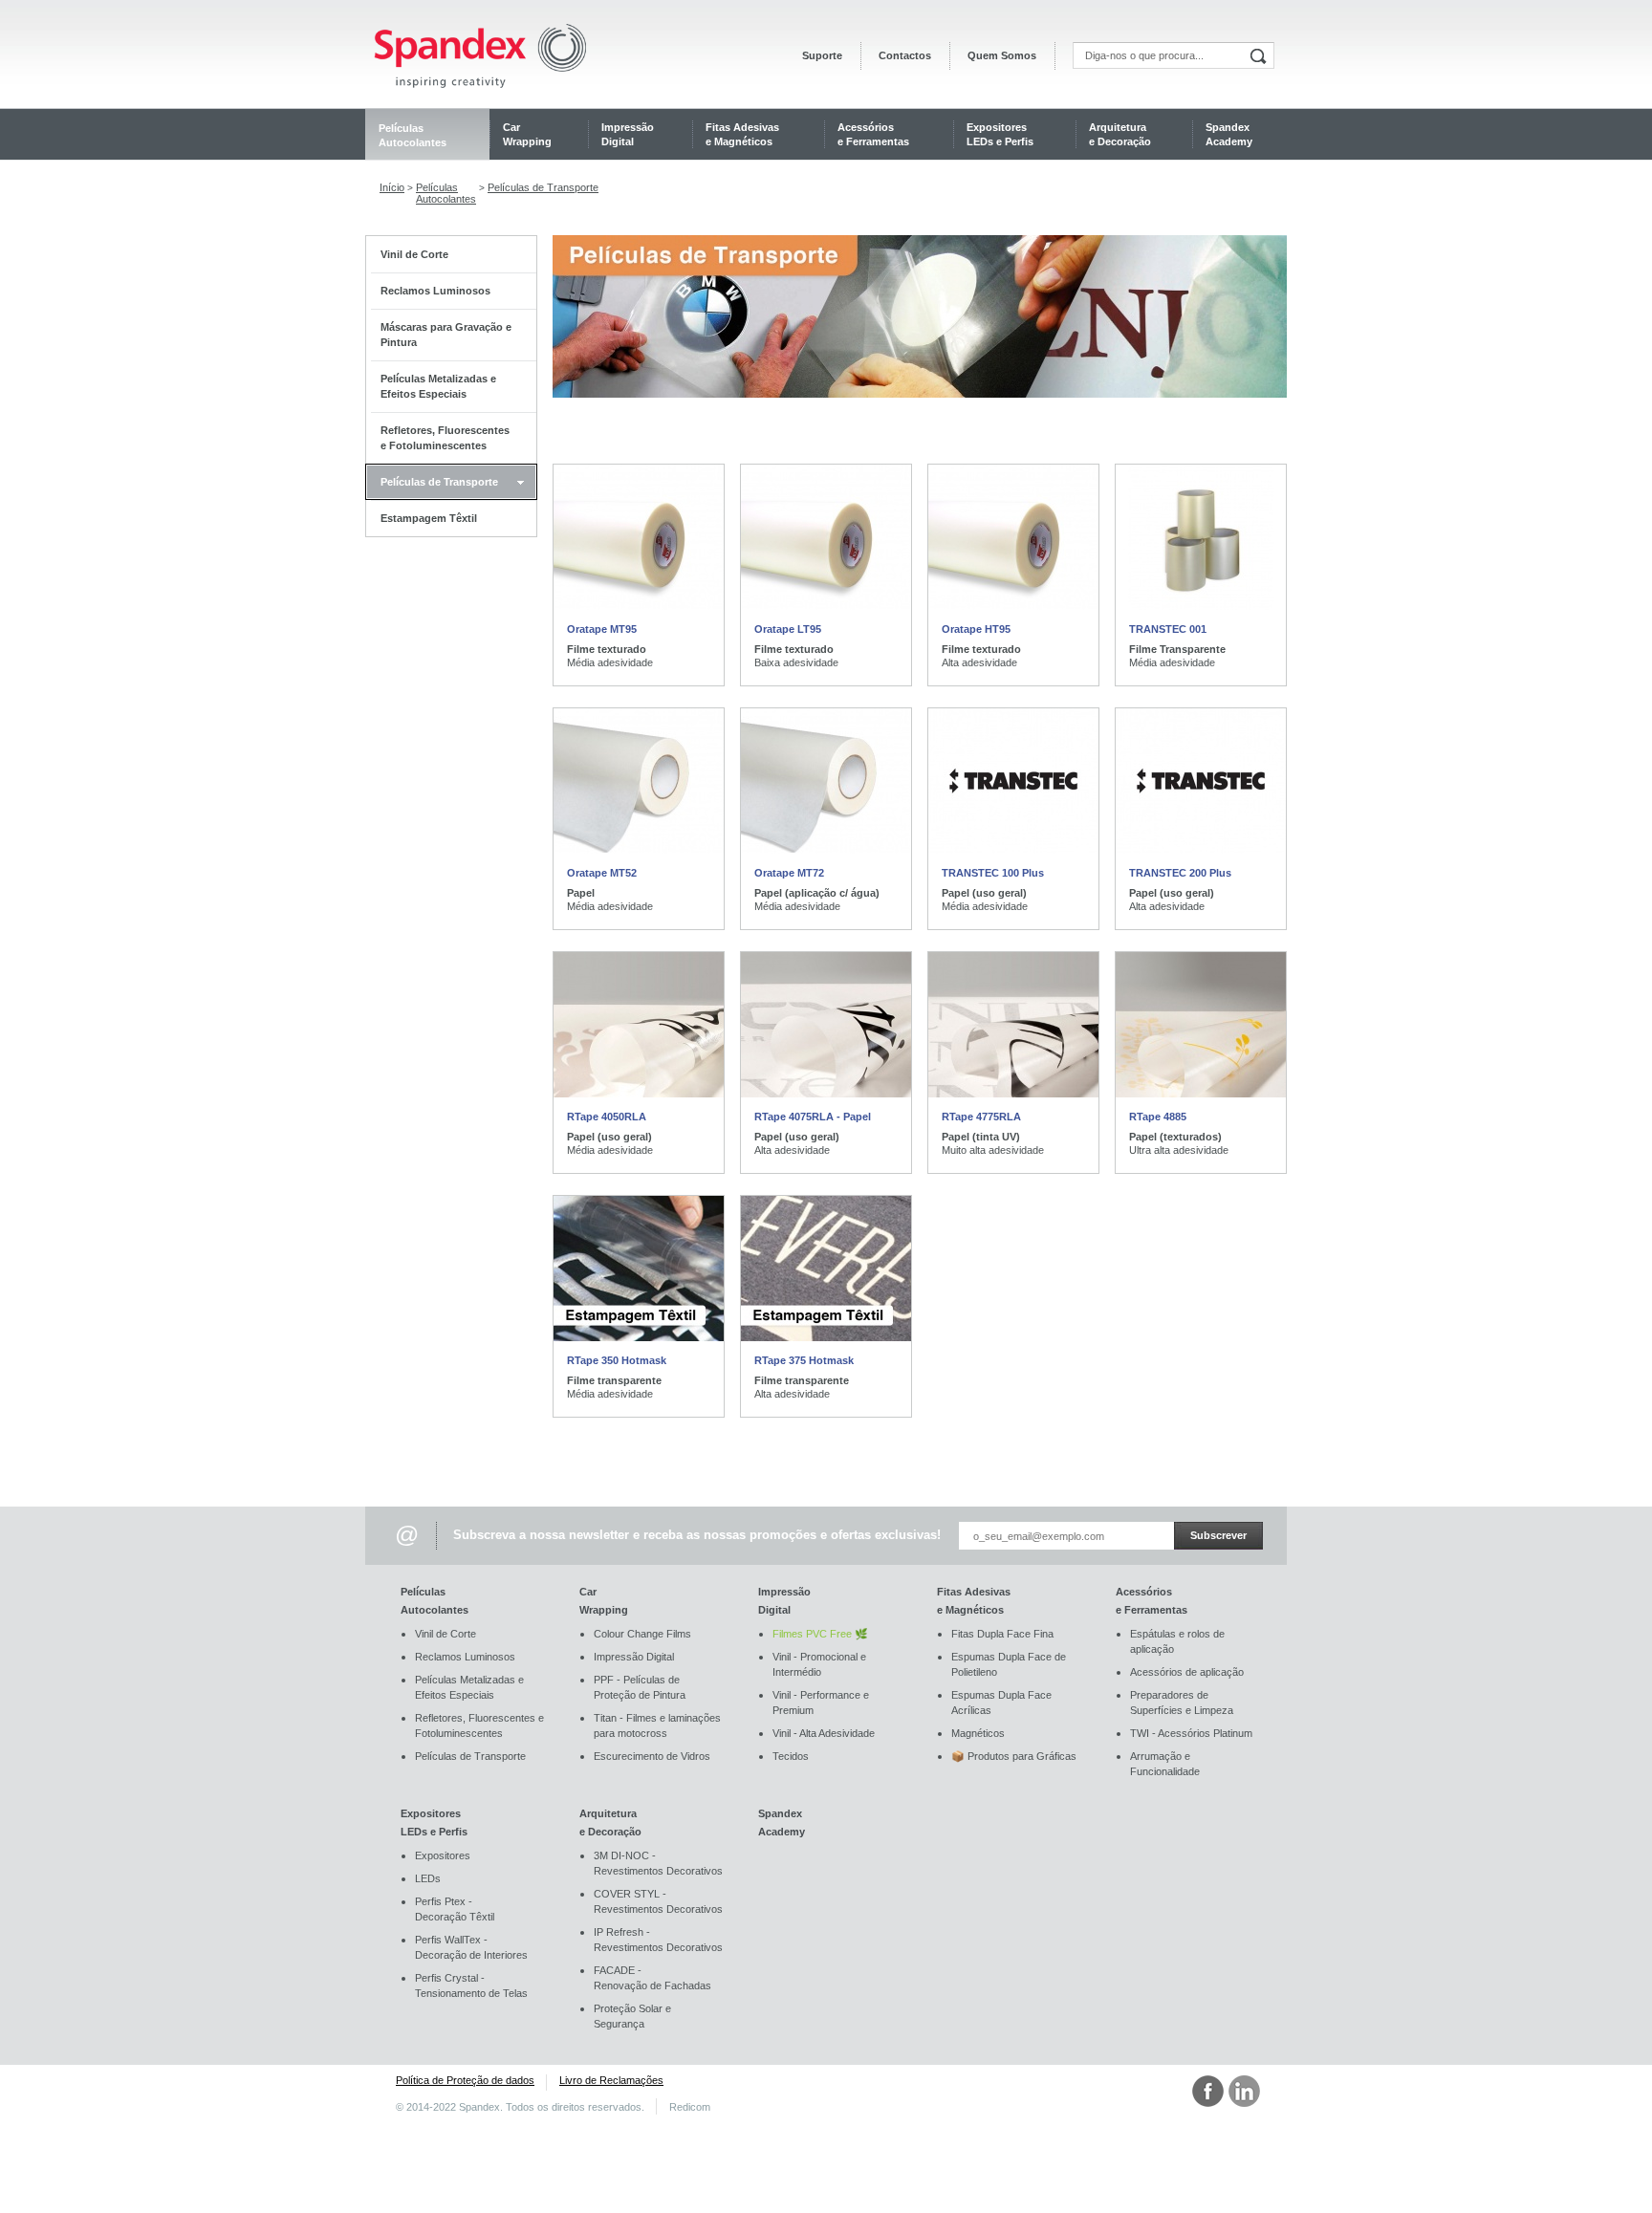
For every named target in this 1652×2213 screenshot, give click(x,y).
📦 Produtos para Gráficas (1014, 1756)
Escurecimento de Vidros (652, 1756)
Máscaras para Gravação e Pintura (446, 335)
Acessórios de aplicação (1187, 1672)
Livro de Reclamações (611, 2080)
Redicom (690, 2107)
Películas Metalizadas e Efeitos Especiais (438, 386)
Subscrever (1218, 1535)
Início (392, 187)
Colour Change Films (642, 1634)
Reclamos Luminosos (435, 291)
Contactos (905, 56)
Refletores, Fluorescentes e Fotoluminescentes (445, 438)
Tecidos (791, 1756)
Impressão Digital (634, 1657)
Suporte (822, 56)
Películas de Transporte (543, 187)
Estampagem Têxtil (429, 518)
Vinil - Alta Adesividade (824, 1733)
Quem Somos (1002, 56)
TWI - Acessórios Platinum (1191, 1733)
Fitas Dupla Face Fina (1002, 1634)
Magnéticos (978, 1733)
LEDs (428, 1878)
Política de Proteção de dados (465, 2080)
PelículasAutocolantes (446, 193)
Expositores (443, 1855)
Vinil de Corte (414, 254)
